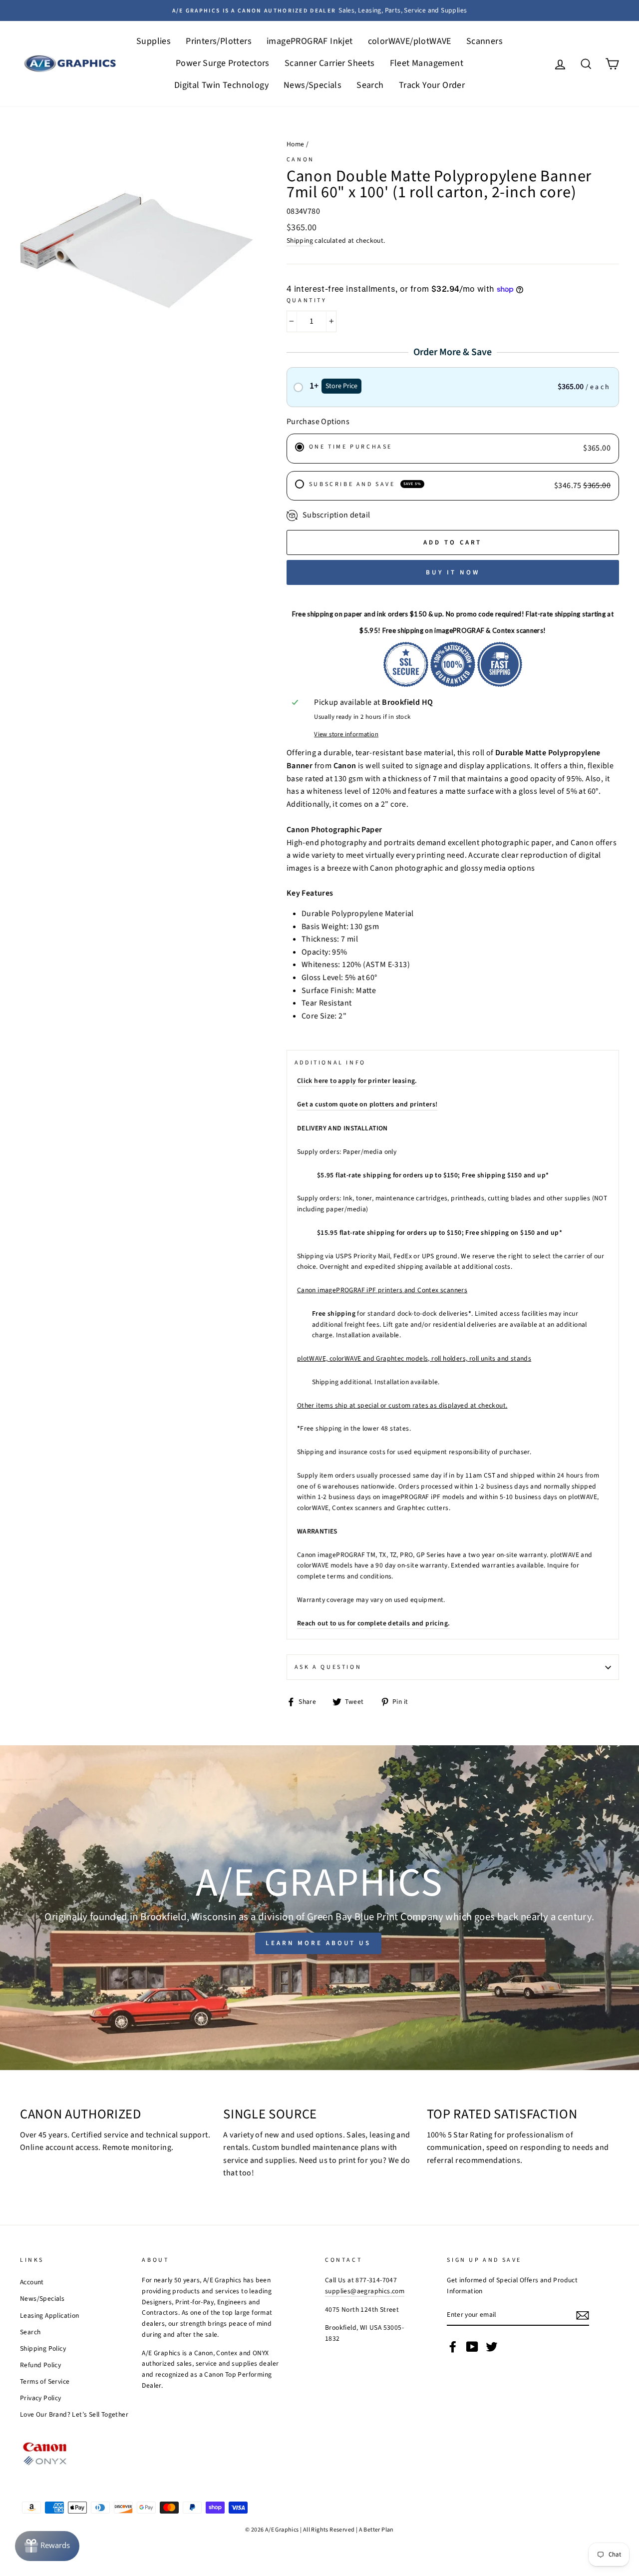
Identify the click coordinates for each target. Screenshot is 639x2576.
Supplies (154, 41)
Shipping (300, 241)
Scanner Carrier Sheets (330, 63)
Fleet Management (427, 63)
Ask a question (328, 1667)
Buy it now (453, 572)
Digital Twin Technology (221, 85)
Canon (301, 160)
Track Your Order (432, 85)
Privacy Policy (41, 2398)
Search (370, 85)
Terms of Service (45, 2381)
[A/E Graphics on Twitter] (492, 2347)
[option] (319, 10)
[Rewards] (47, 2546)
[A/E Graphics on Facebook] (453, 2347)
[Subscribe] (583, 2315)
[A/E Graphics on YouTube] (472, 2347)
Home (296, 144)
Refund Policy (40, 2365)
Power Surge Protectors (223, 63)
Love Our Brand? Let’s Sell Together (74, 2414)
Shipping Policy (43, 2348)
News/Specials (313, 85)
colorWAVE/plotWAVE (410, 41)
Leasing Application (50, 2316)
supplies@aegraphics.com (365, 2291)
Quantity (307, 300)
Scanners (484, 41)
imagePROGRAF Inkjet (310, 41)
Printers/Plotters (219, 41)
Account (32, 2282)
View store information (346, 734)
